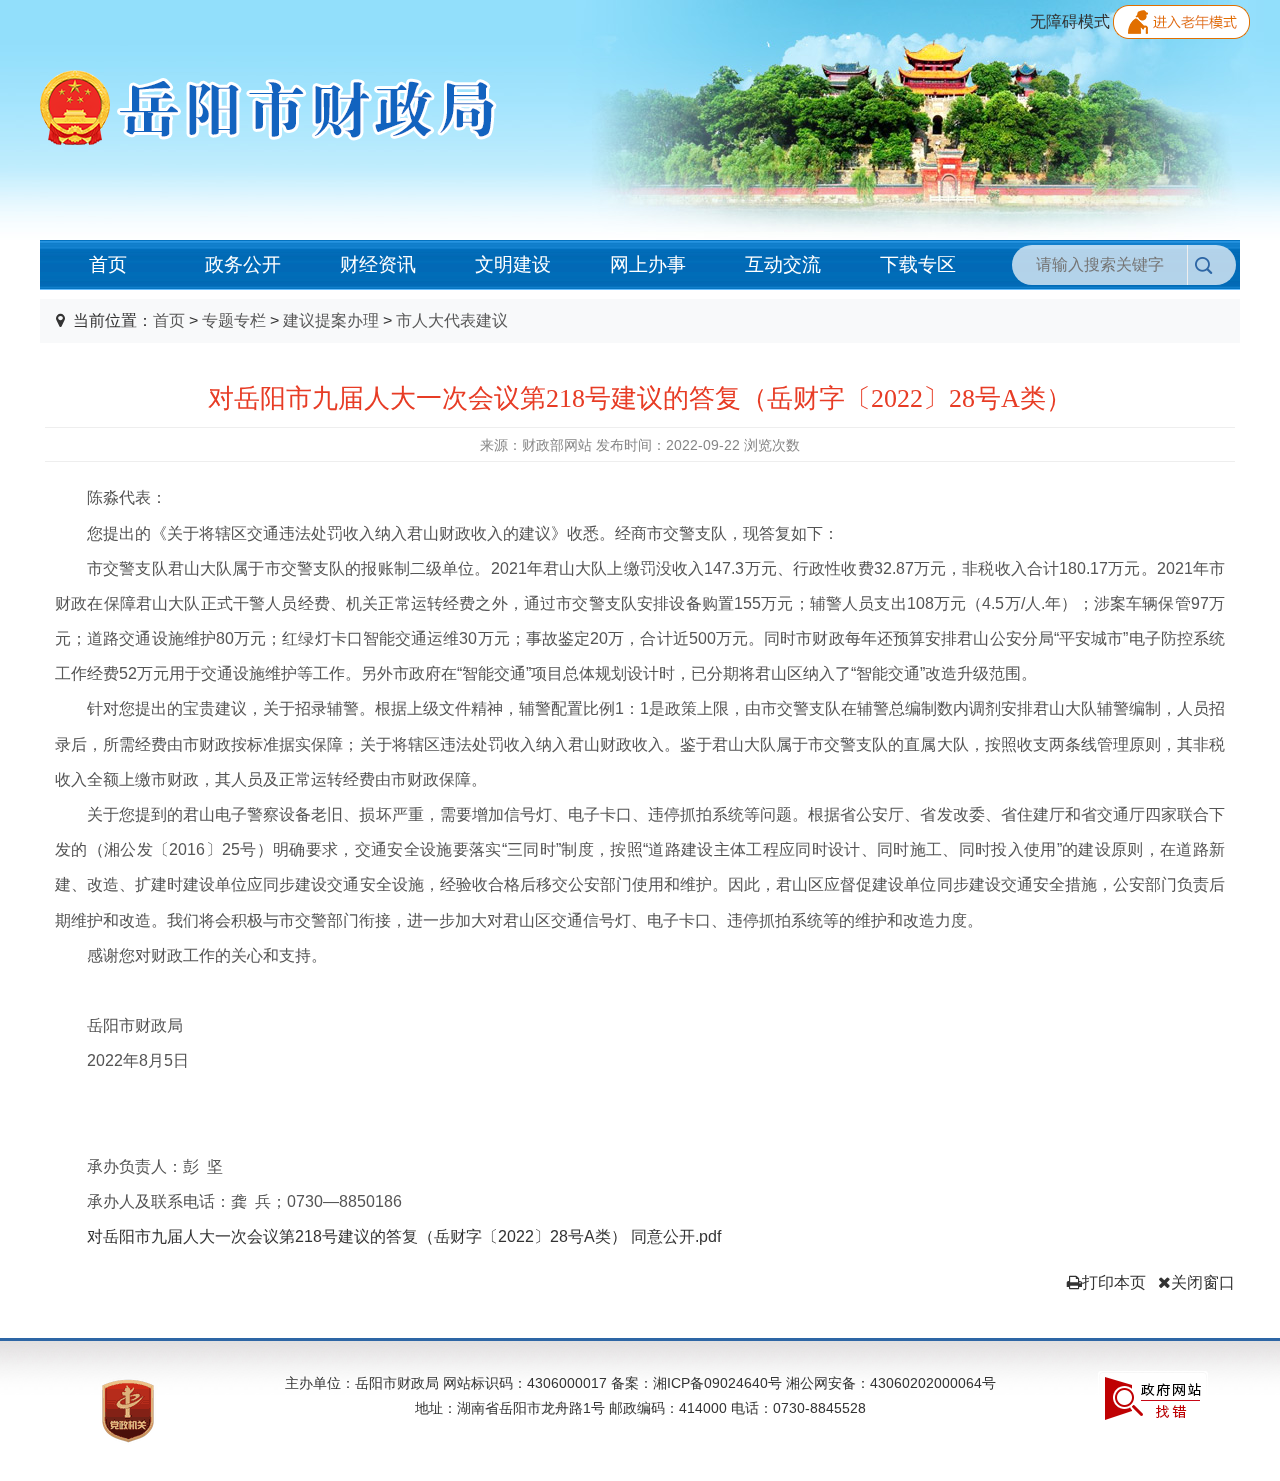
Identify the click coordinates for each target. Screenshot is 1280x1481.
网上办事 (648, 264)
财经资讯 (378, 264)
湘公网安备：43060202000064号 (889, 1383)
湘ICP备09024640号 (717, 1383)
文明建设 (513, 264)
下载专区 (918, 264)
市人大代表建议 (452, 320)
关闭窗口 (1203, 1282)
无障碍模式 (1070, 21)
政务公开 (243, 264)
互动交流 (783, 264)
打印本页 (1114, 1282)
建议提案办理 (331, 320)
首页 (108, 264)
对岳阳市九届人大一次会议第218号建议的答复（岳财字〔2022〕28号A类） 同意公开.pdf (404, 1236)
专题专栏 (234, 320)
